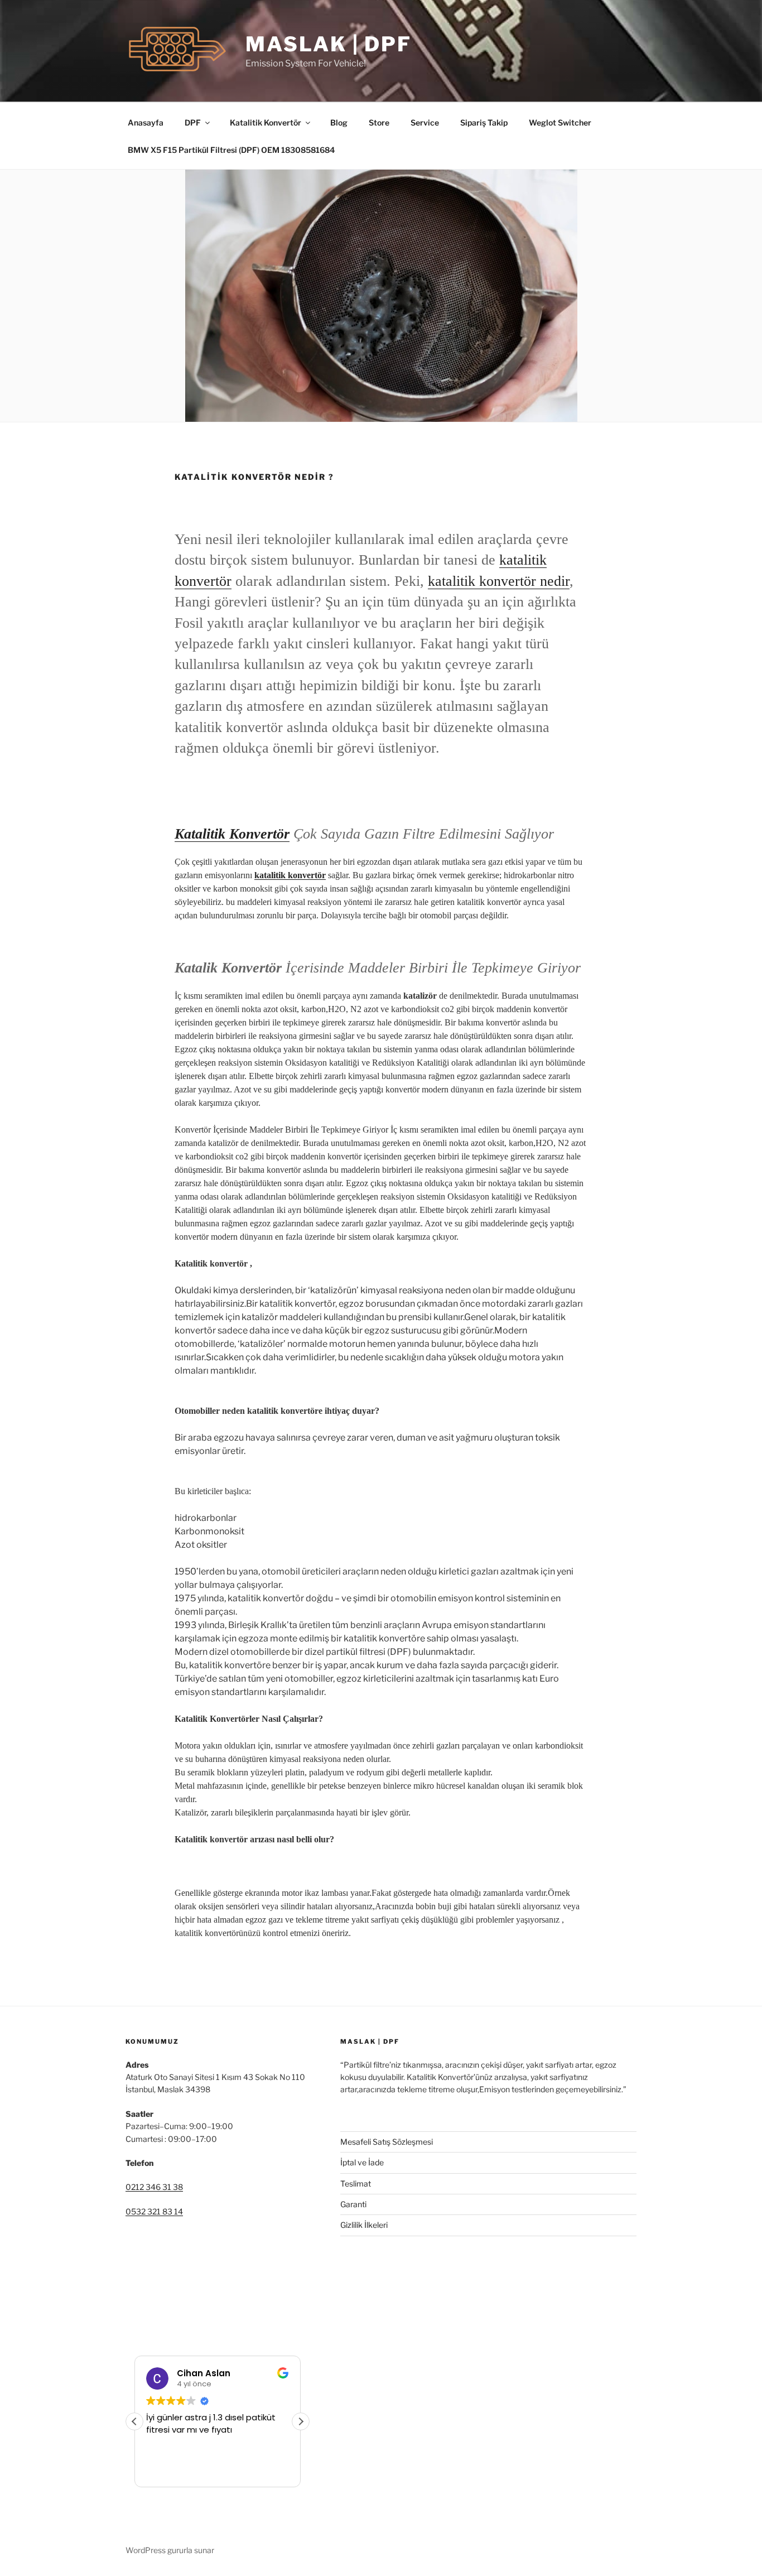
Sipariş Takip (484, 122)
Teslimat (356, 2183)
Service (425, 122)
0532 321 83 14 (154, 2211)
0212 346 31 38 (154, 2187)
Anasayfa (146, 122)
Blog (339, 122)
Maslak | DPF (329, 44)
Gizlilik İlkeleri (364, 2225)
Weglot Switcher (560, 122)
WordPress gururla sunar (170, 2550)
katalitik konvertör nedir (499, 581)
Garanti (353, 2204)
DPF (193, 122)
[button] (301, 2421)
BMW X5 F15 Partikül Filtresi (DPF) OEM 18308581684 (231, 150)
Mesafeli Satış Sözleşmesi (387, 2142)
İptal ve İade (362, 2162)
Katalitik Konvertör (266, 122)
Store (379, 122)
